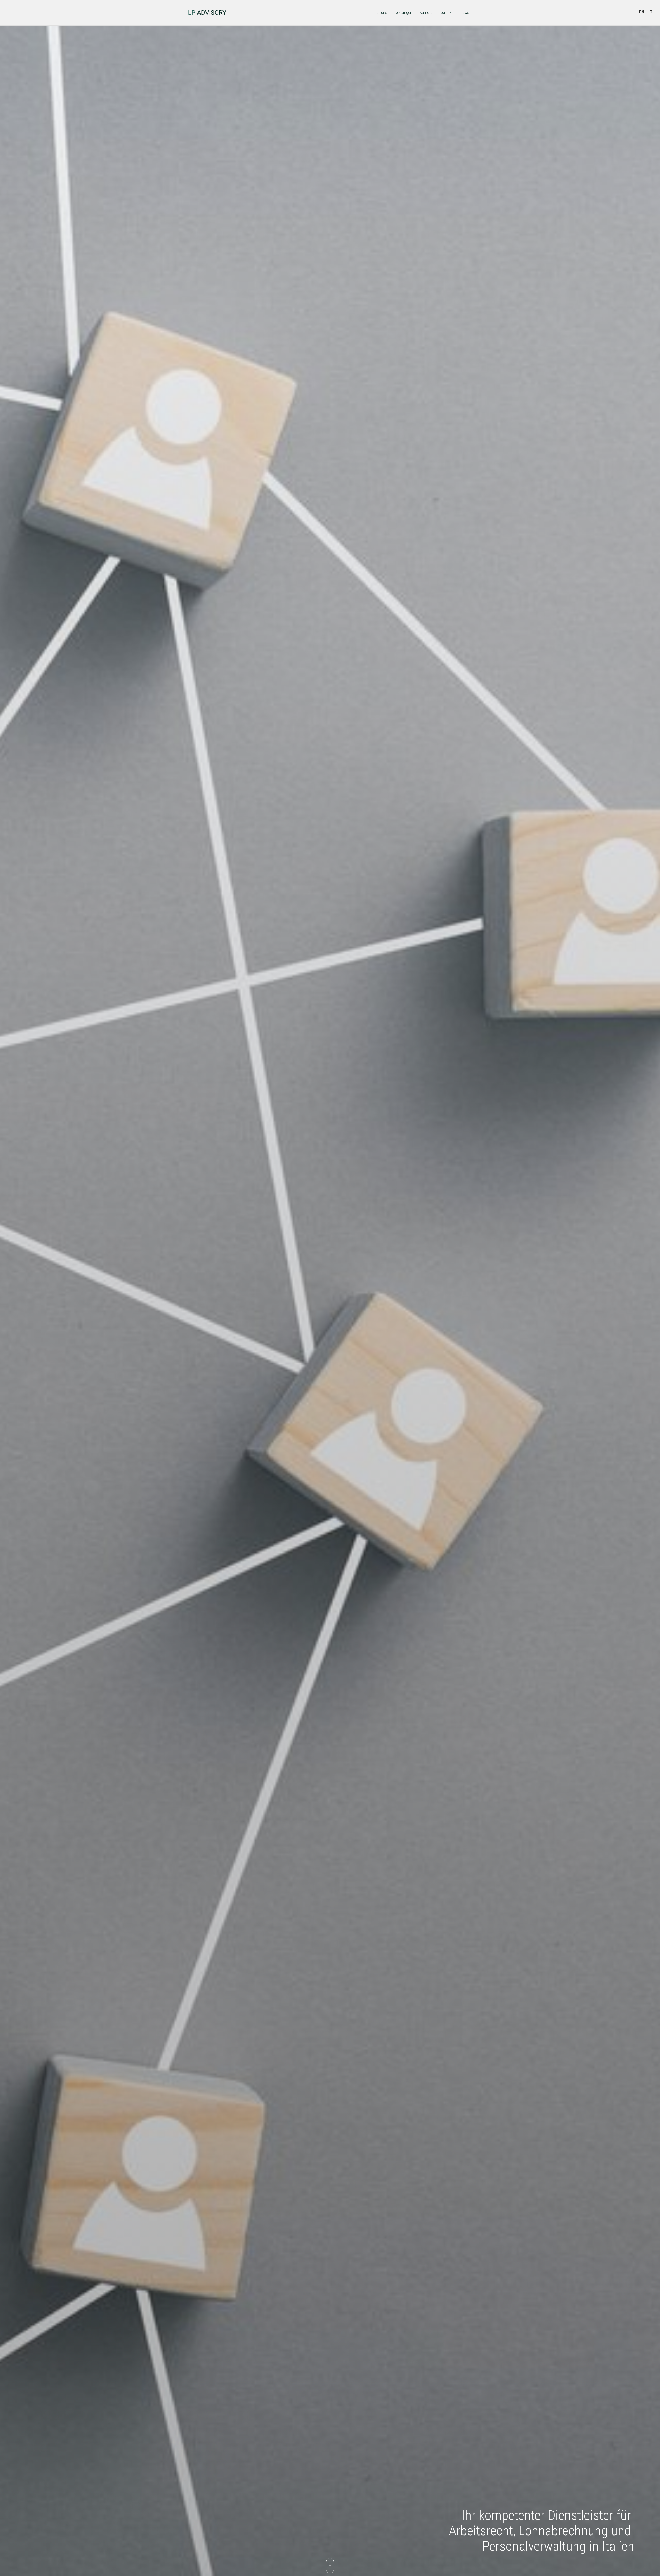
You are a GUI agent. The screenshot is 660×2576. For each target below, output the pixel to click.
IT (651, 12)
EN (642, 12)
